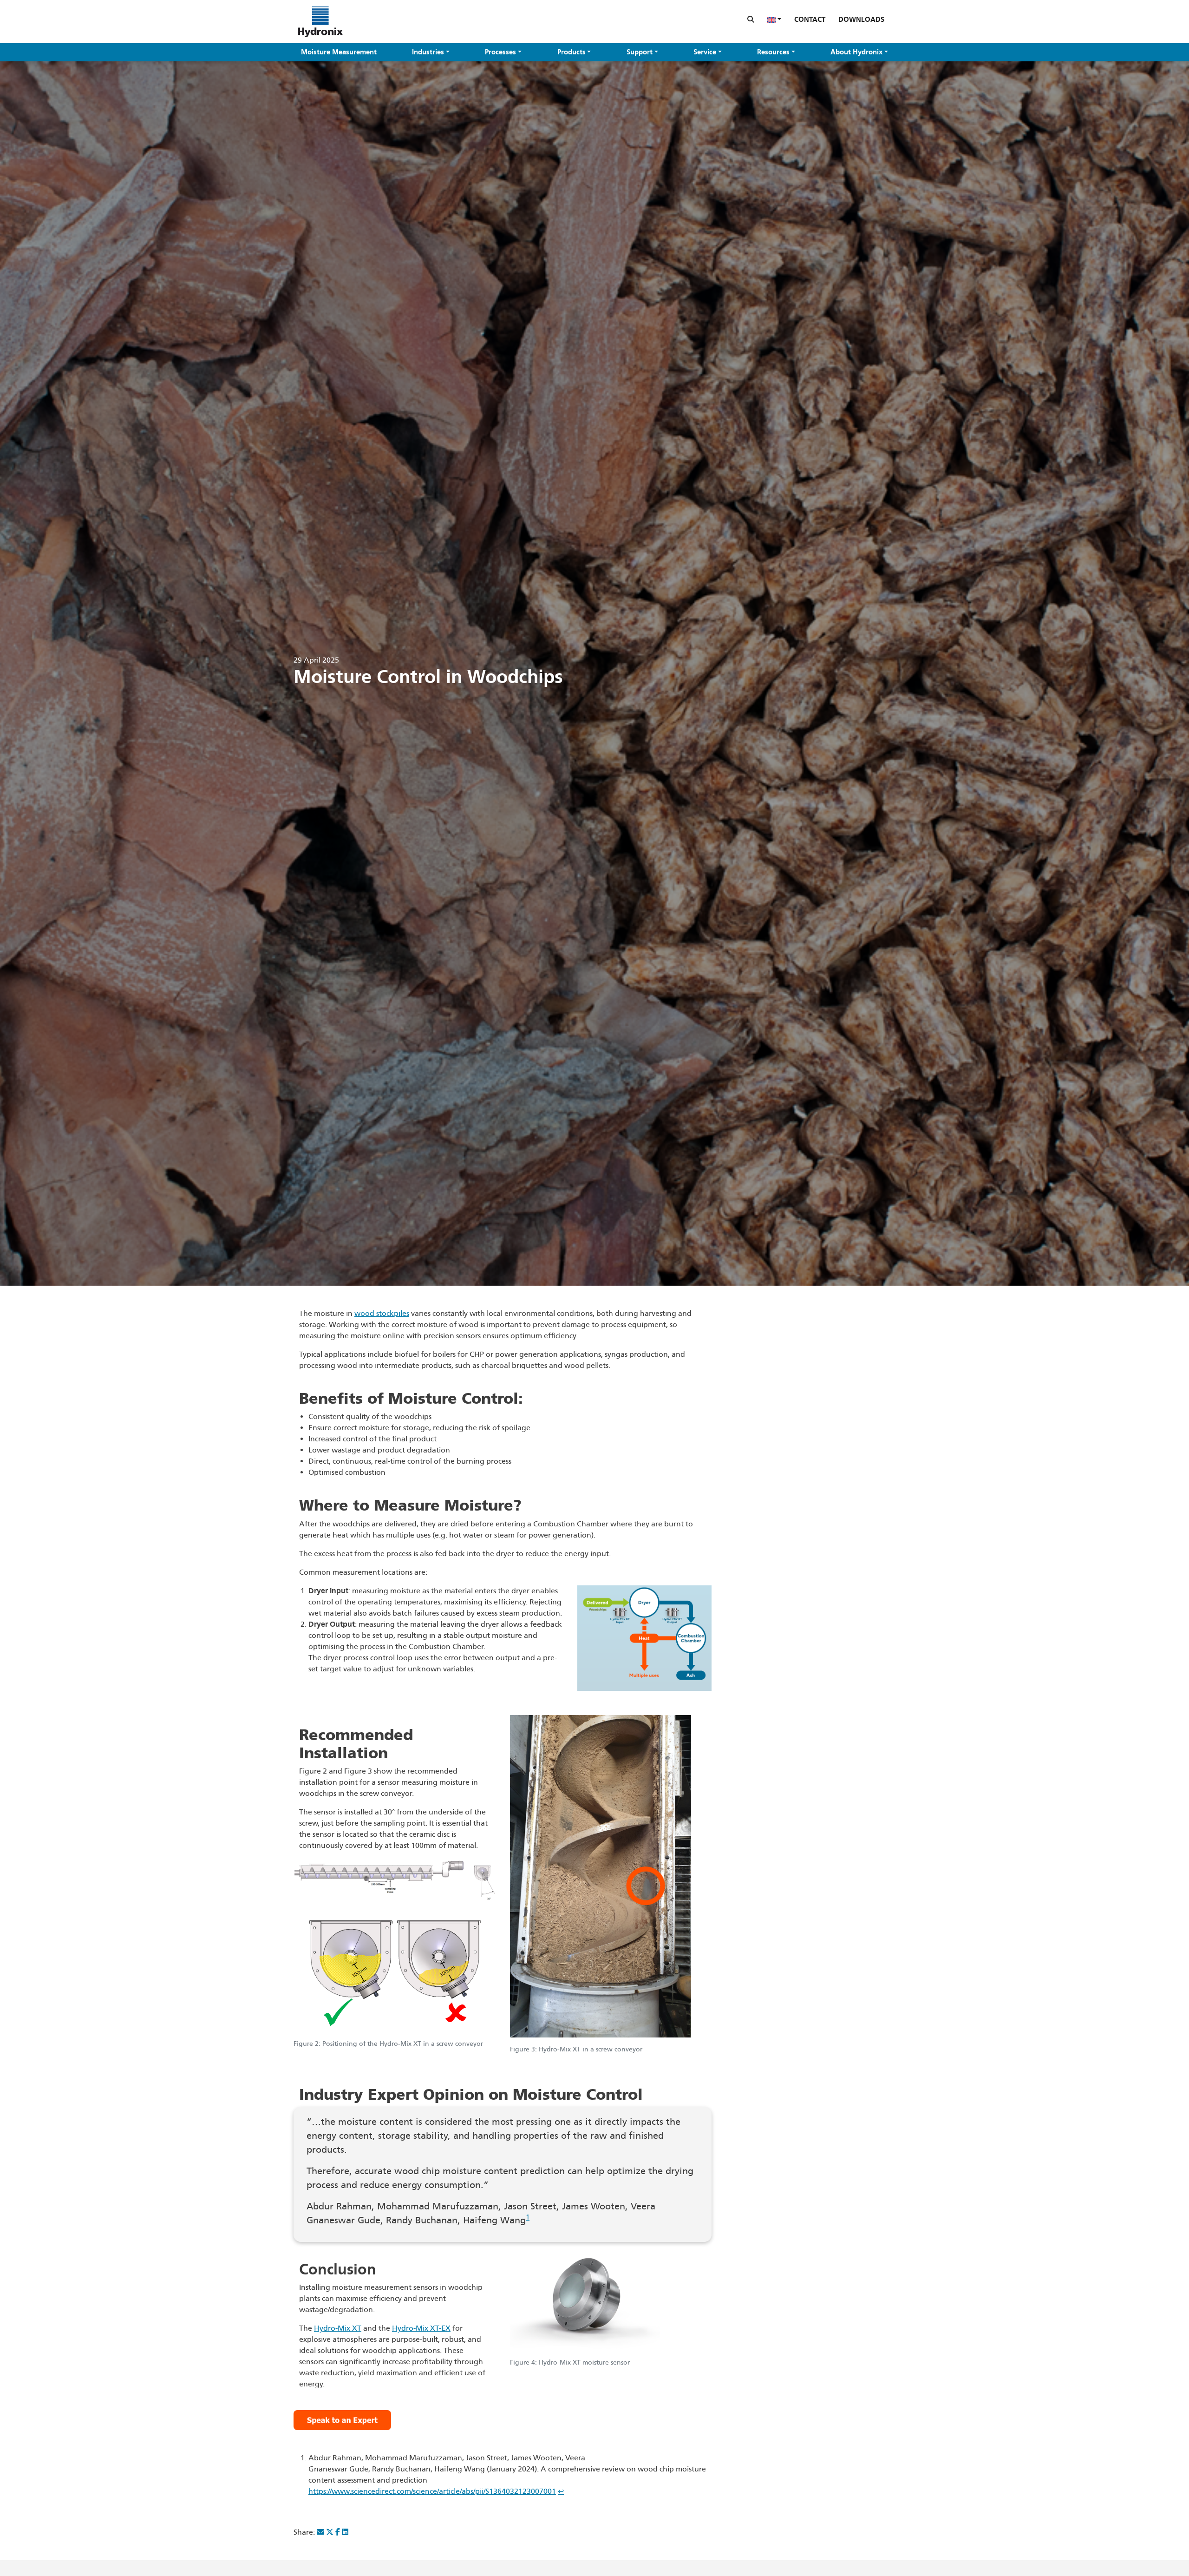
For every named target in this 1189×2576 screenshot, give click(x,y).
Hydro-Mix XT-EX (421, 2328)
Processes (500, 52)
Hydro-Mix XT (338, 2328)
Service (705, 52)
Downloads (861, 20)
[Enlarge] (699, 1601)
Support (640, 52)
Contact (810, 20)
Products (572, 52)
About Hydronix (856, 52)
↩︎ (561, 2491)
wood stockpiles (382, 1313)
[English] (774, 20)
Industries (428, 52)
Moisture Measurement (339, 52)
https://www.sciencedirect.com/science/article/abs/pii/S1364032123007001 (432, 2491)
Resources (773, 52)
